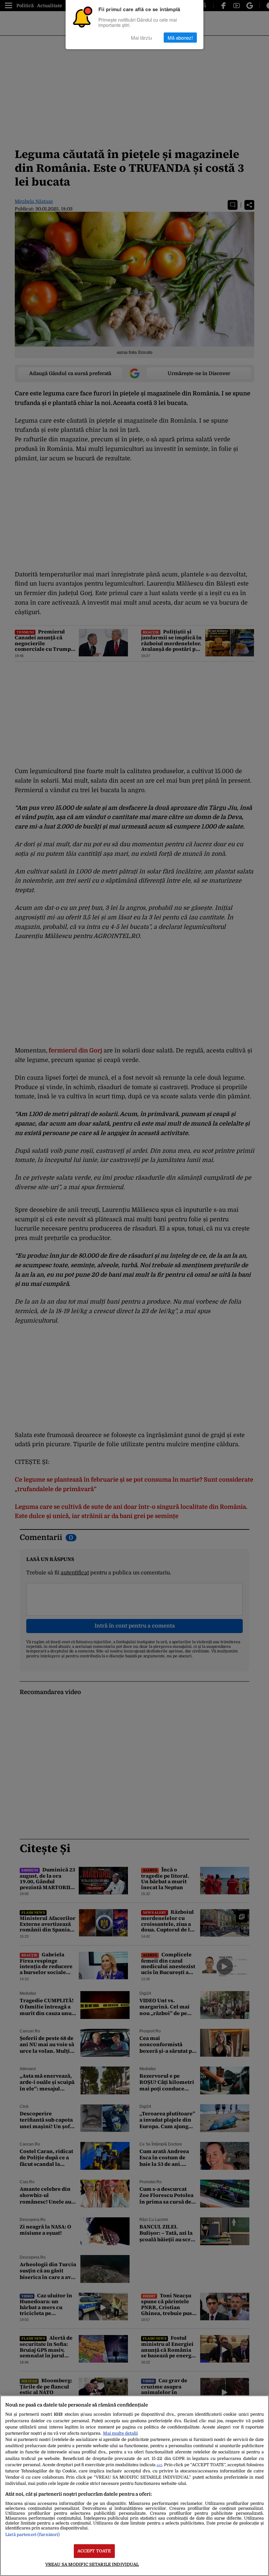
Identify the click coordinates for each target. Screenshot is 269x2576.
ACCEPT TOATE (94, 2551)
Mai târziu (141, 38)
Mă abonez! (180, 38)
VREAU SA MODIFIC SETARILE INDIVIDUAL (92, 2564)
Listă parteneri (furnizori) (32, 2535)
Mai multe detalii (120, 2433)
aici (159, 2465)
